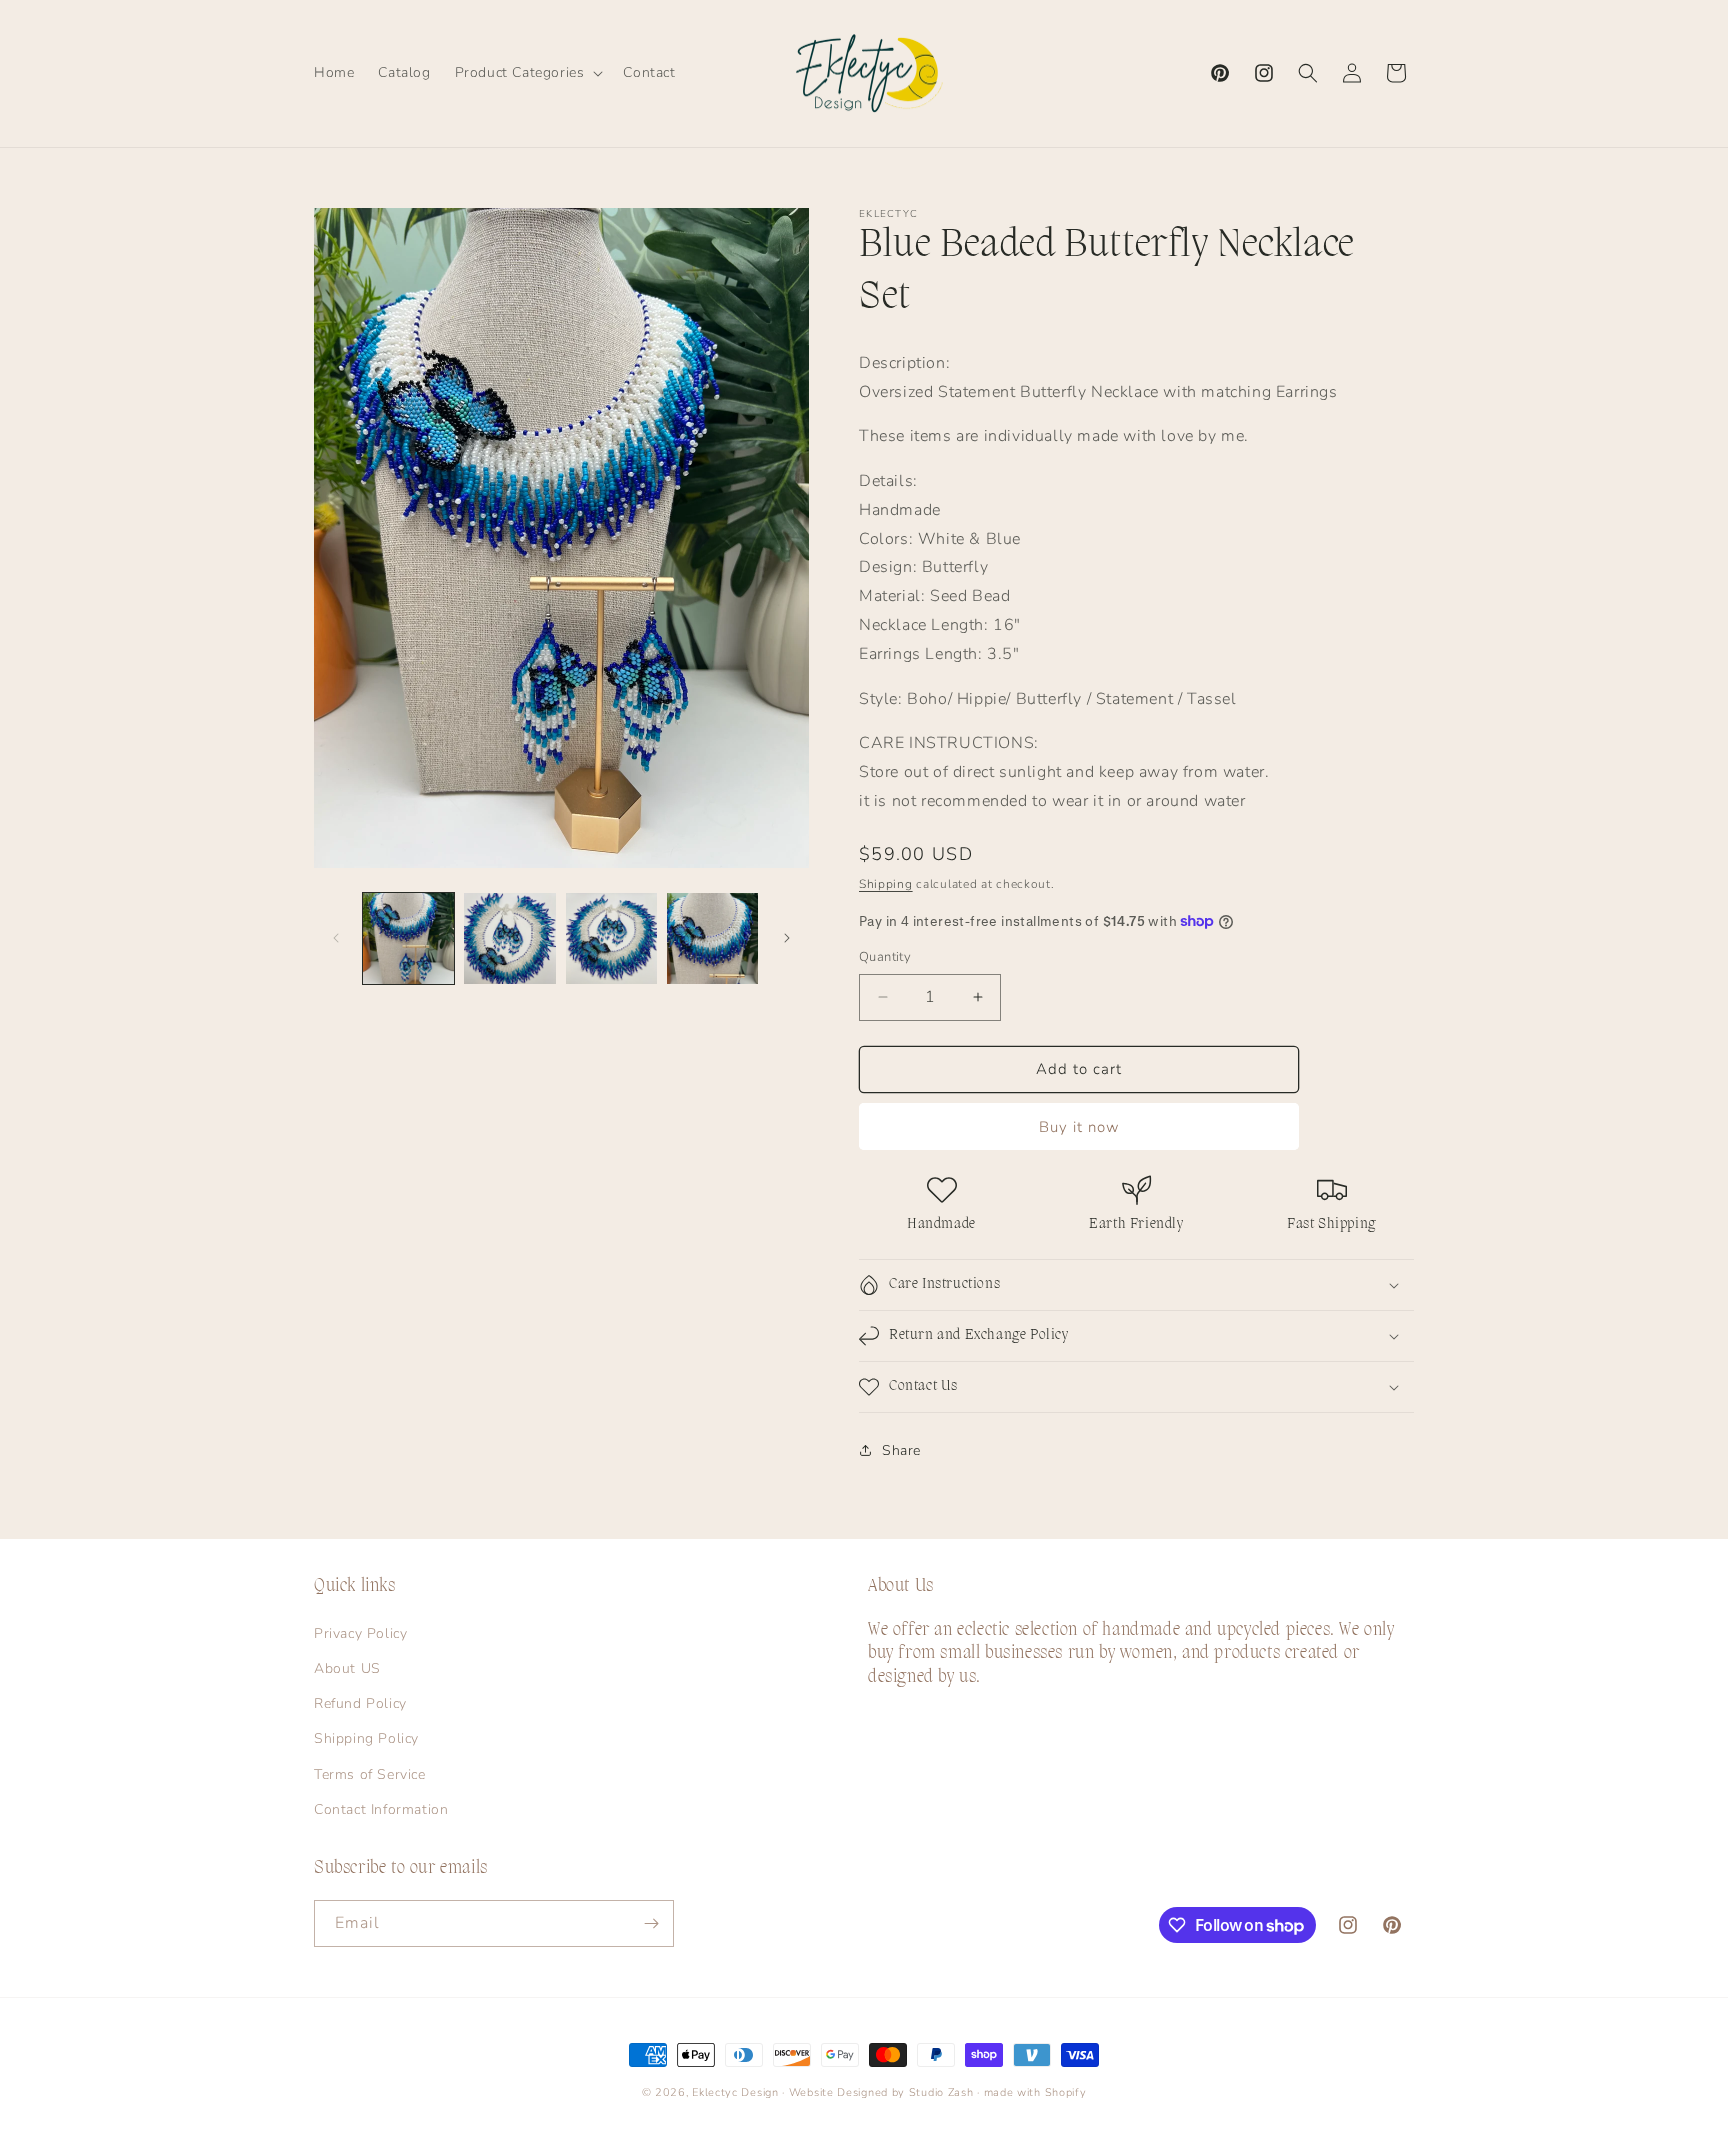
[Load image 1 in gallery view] (408, 938)
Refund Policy (360, 1703)
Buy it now (1079, 1127)
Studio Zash (941, 2092)
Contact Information (381, 1809)
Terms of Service (370, 1774)
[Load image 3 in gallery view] (611, 938)
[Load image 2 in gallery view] (509, 938)
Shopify (1066, 2092)
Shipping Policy (366, 1738)
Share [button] (901, 1450)
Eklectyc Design (735, 2092)
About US (347, 1668)
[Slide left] (336, 938)
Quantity (885, 957)
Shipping (886, 884)
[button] (527, 73)
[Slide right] (787, 938)
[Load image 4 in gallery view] (712, 938)
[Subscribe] (651, 1923)
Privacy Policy (360, 1633)
